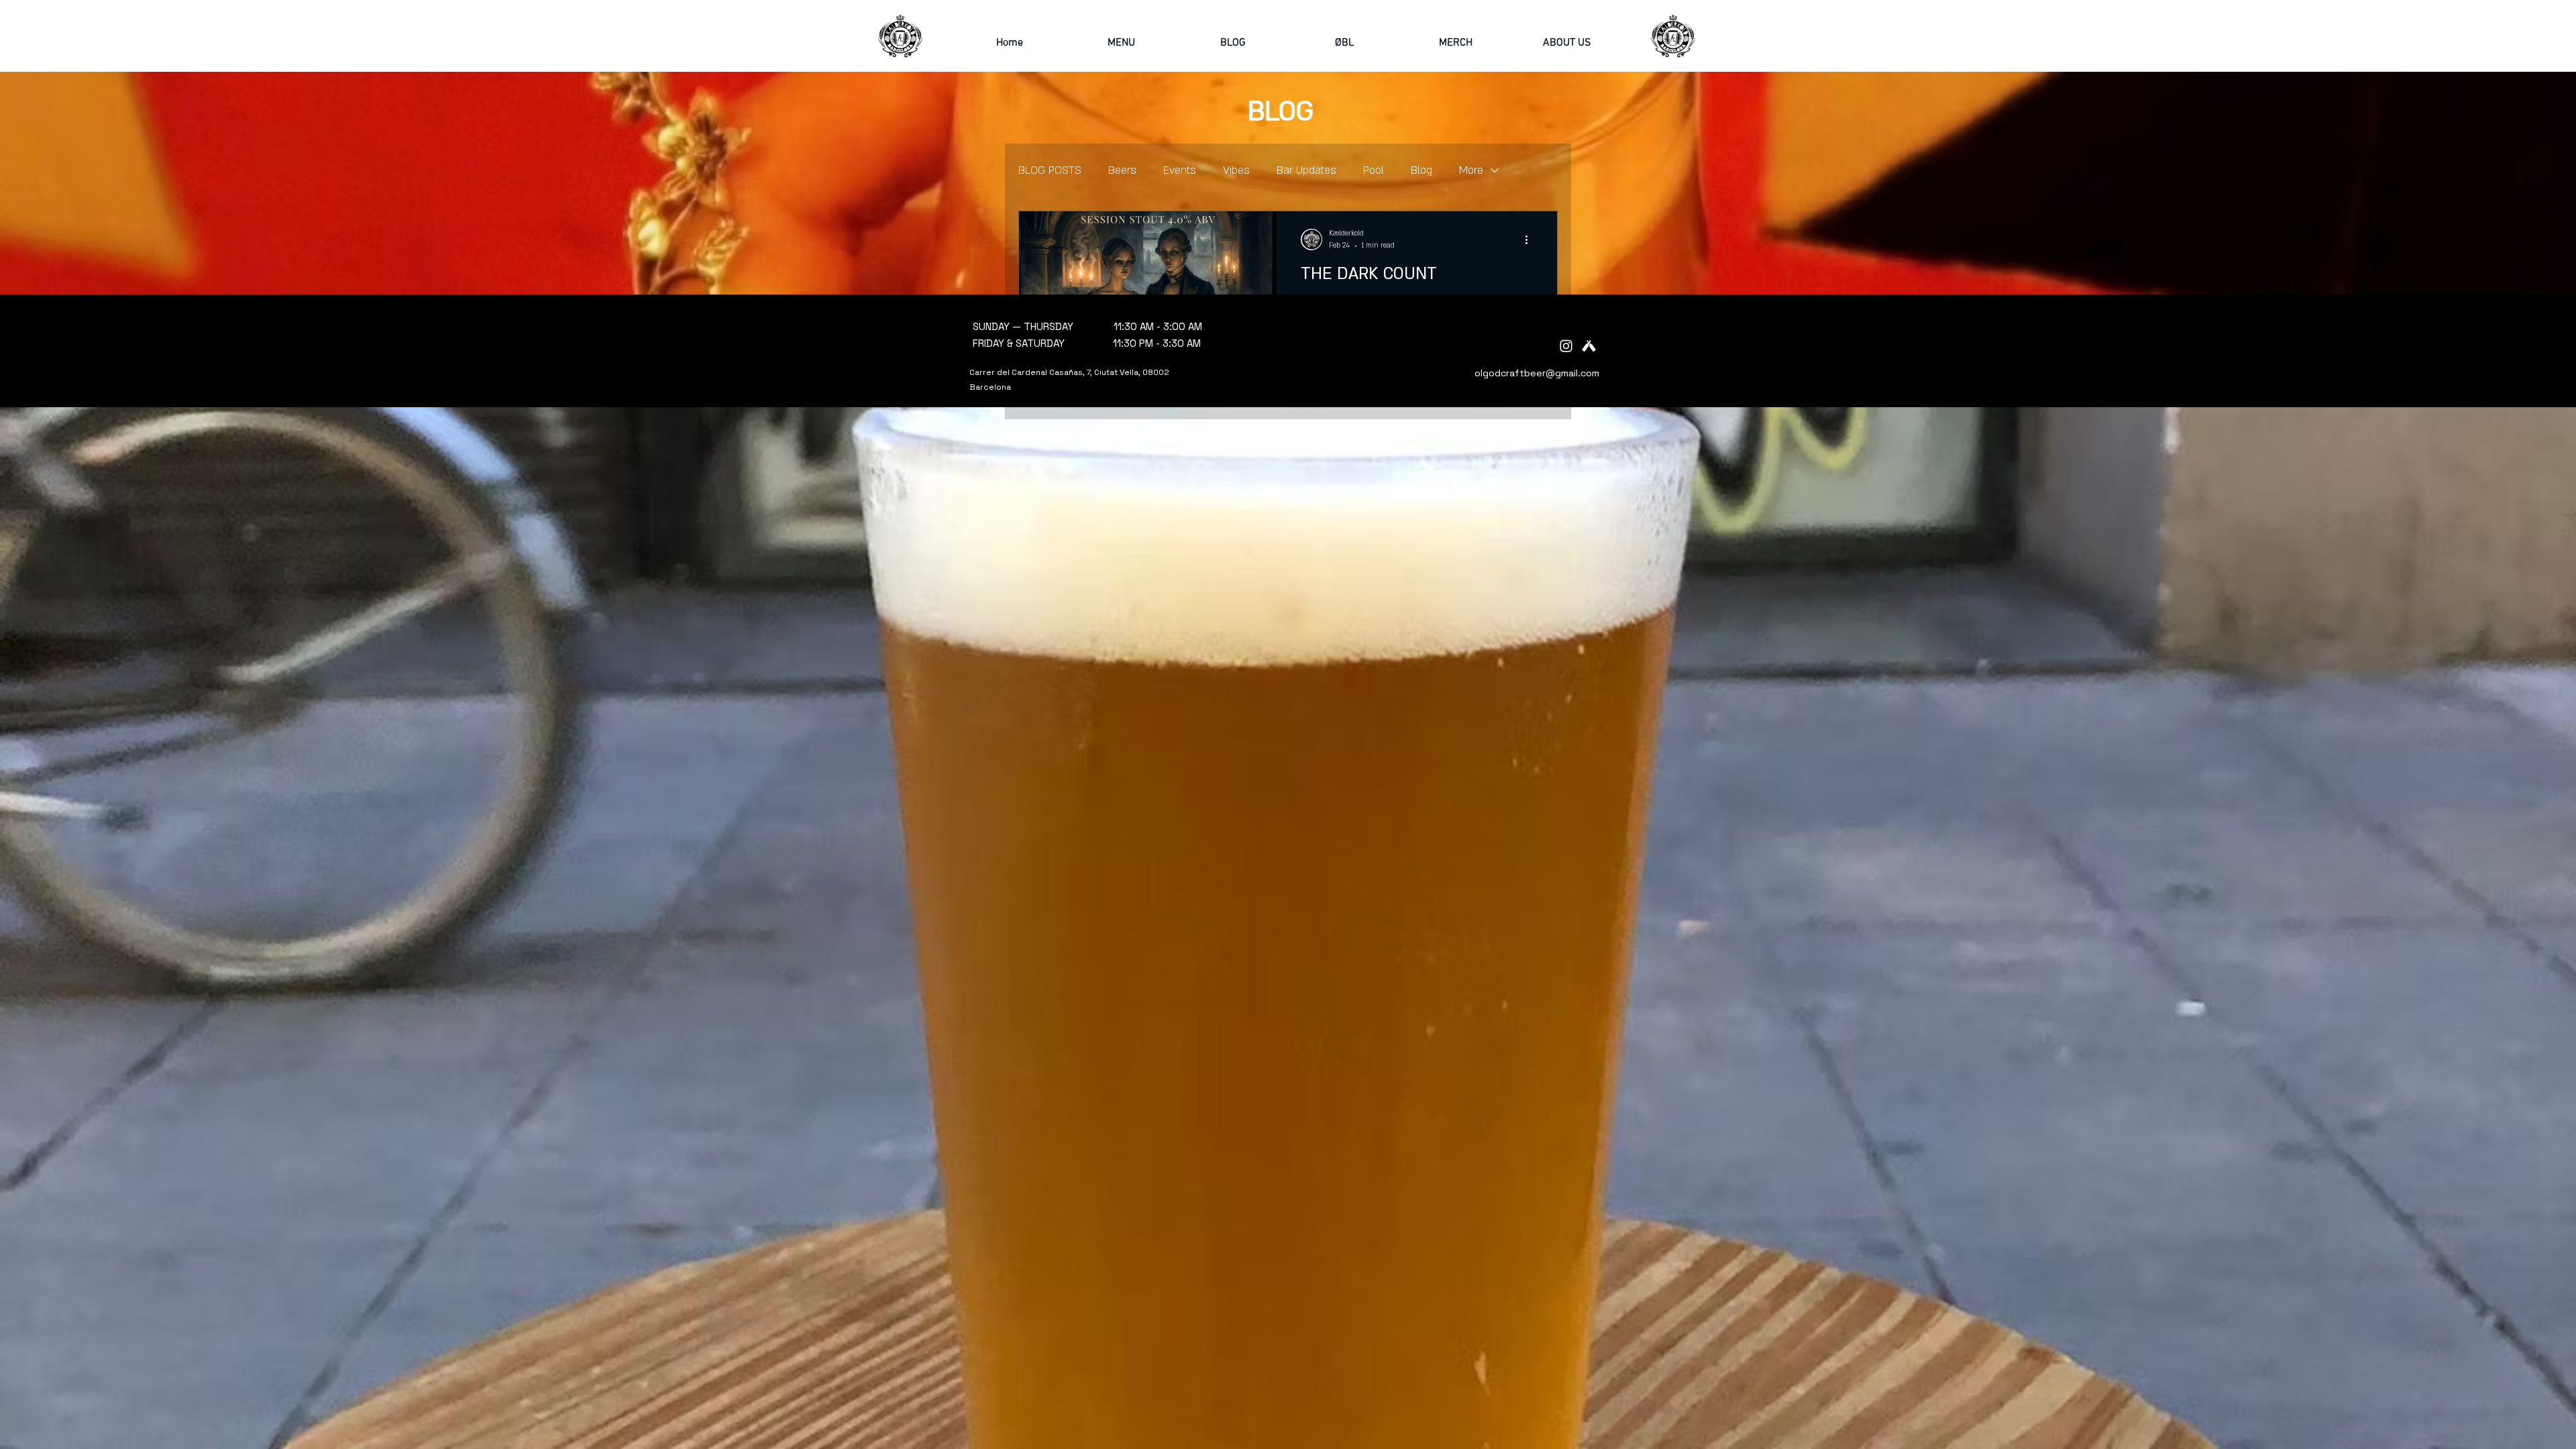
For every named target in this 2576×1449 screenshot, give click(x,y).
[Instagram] (1566, 346)
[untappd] (1589, 346)
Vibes (1236, 170)
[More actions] (1531, 239)
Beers (1122, 170)
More (1471, 170)
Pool (1374, 170)
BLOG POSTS (1050, 170)
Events (1180, 170)
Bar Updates (1306, 170)
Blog (1421, 170)
